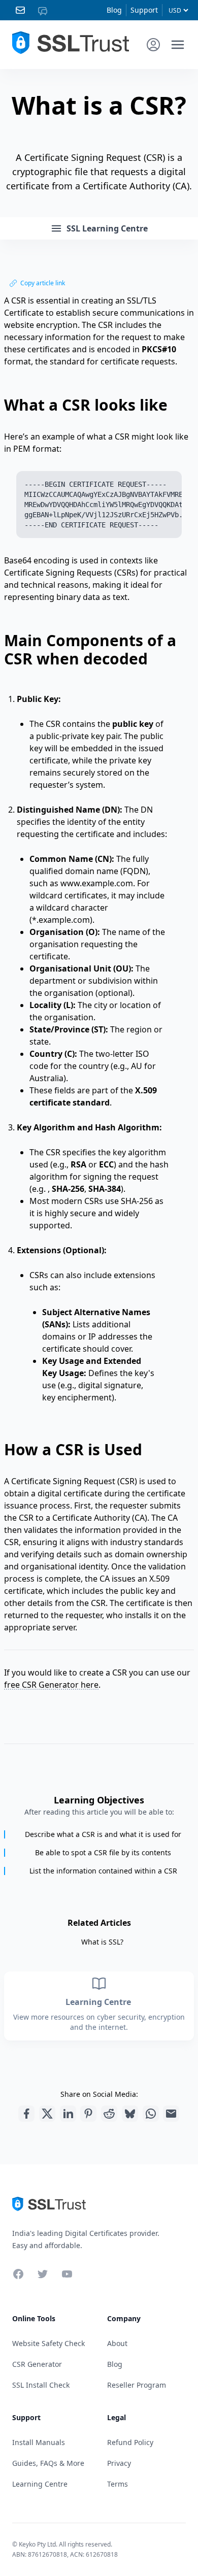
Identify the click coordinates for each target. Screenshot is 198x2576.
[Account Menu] (153, 45)
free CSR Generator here (51, 1685)
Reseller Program (137, 2385)
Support (144, 10)
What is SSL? (102, 1942)
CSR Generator (37, 2364)
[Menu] (178, 45)
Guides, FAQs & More (48, 2463)
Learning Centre (99, 2002)
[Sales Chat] (45, 10)
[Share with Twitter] (47, 2114)
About (117, 2343)
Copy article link (43, 283)
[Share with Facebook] (26, 2114)
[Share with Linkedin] (68, 2114)
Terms (118, 2484)
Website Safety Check (48, 2343)
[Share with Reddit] (109, 2114)
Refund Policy (130, 2442)
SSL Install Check (41, 2385)
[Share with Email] (171, 2114)
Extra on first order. (120, 68)
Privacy (119, 2463)
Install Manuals (39, 2442)
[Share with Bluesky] (130, 2114)
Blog (114, 10)
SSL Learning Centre (107, 228)
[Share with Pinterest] (88, 2114)
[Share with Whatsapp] (151, 2114)
